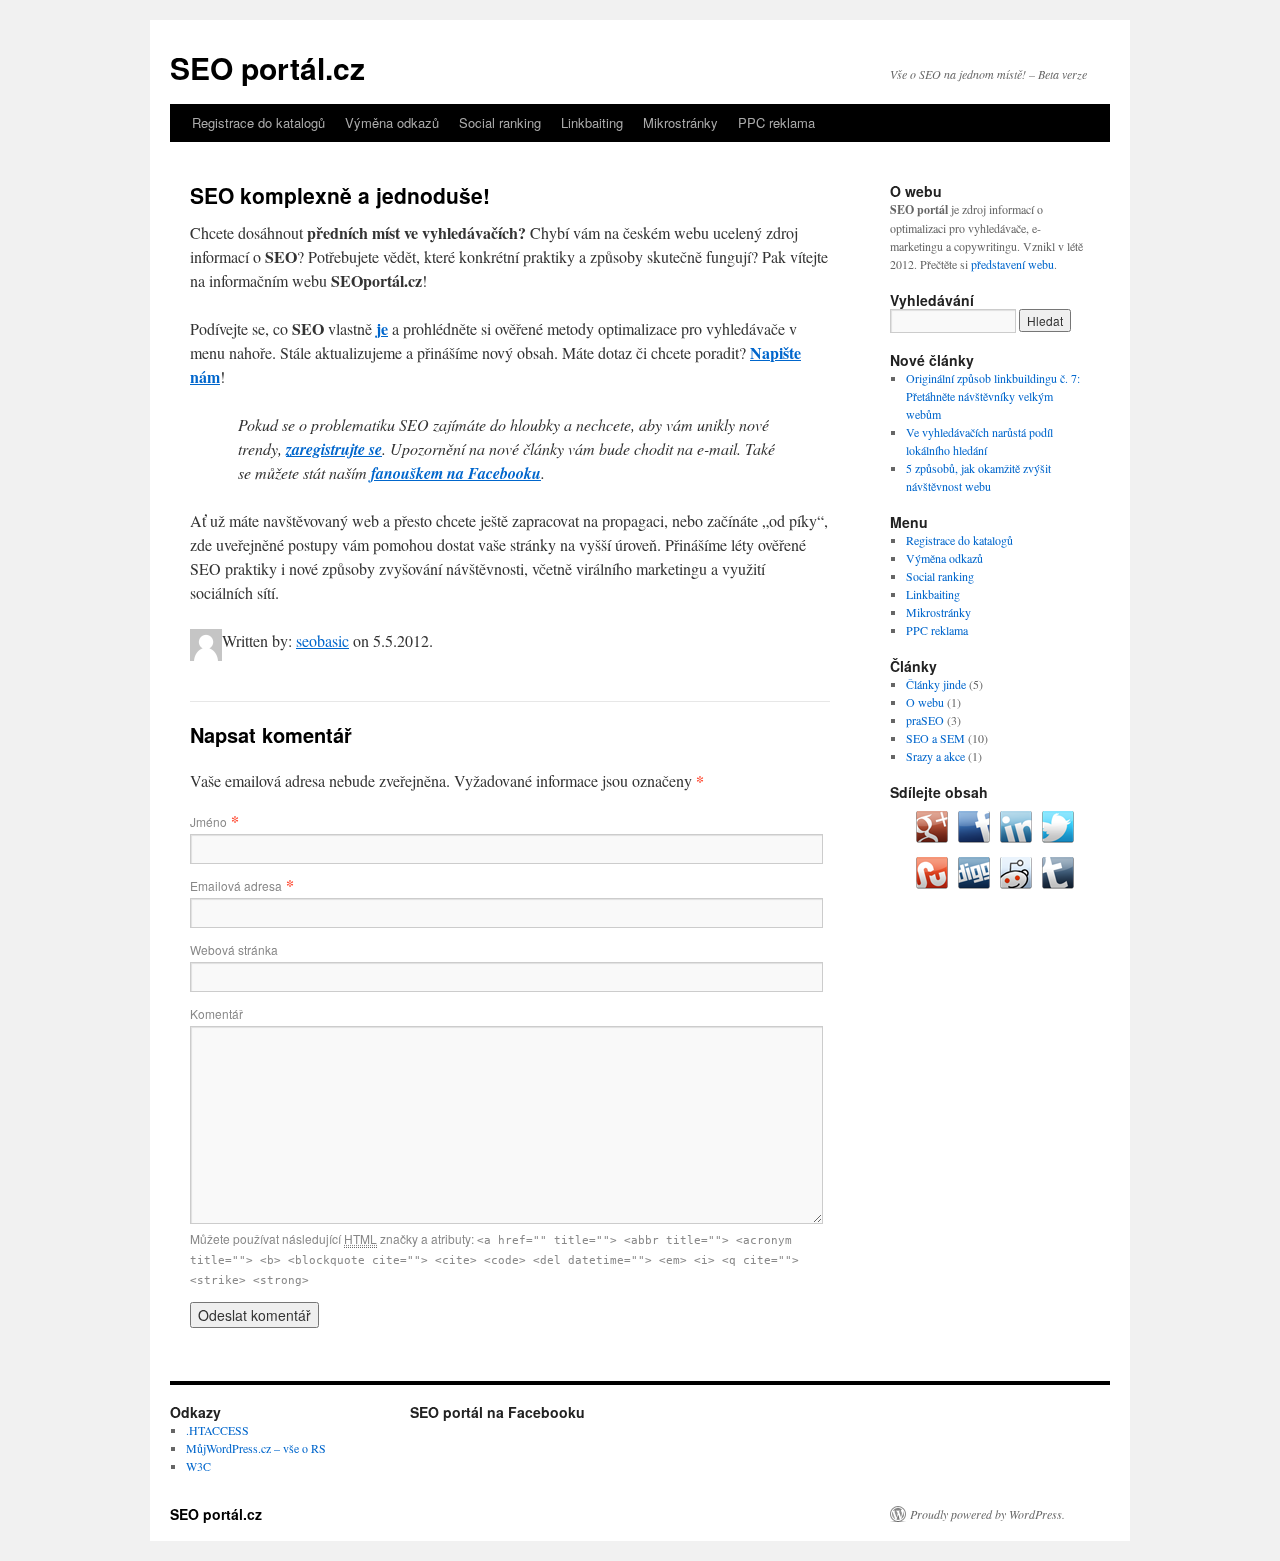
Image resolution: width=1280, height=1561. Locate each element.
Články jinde (936, 684)
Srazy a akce (935, 756)
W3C (198, 1466)
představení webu (1012, 264)
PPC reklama (776, 122)
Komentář (216, 1013)
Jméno (208, 821)
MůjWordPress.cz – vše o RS (256, 1448)
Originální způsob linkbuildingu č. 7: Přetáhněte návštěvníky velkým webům (993, 396)
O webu (925, 702)
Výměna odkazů (392, 122)
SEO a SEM (935, 738)
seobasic (322, 640)
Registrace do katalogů (258, 122)
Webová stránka (234, 949)
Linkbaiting (592, 122)
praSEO (925, 720)
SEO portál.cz (267, 67)
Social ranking (500, 122)
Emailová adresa (236, 885)
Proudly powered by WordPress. (987, 1514)
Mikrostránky (680, 122)
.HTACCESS (217, 1430)
